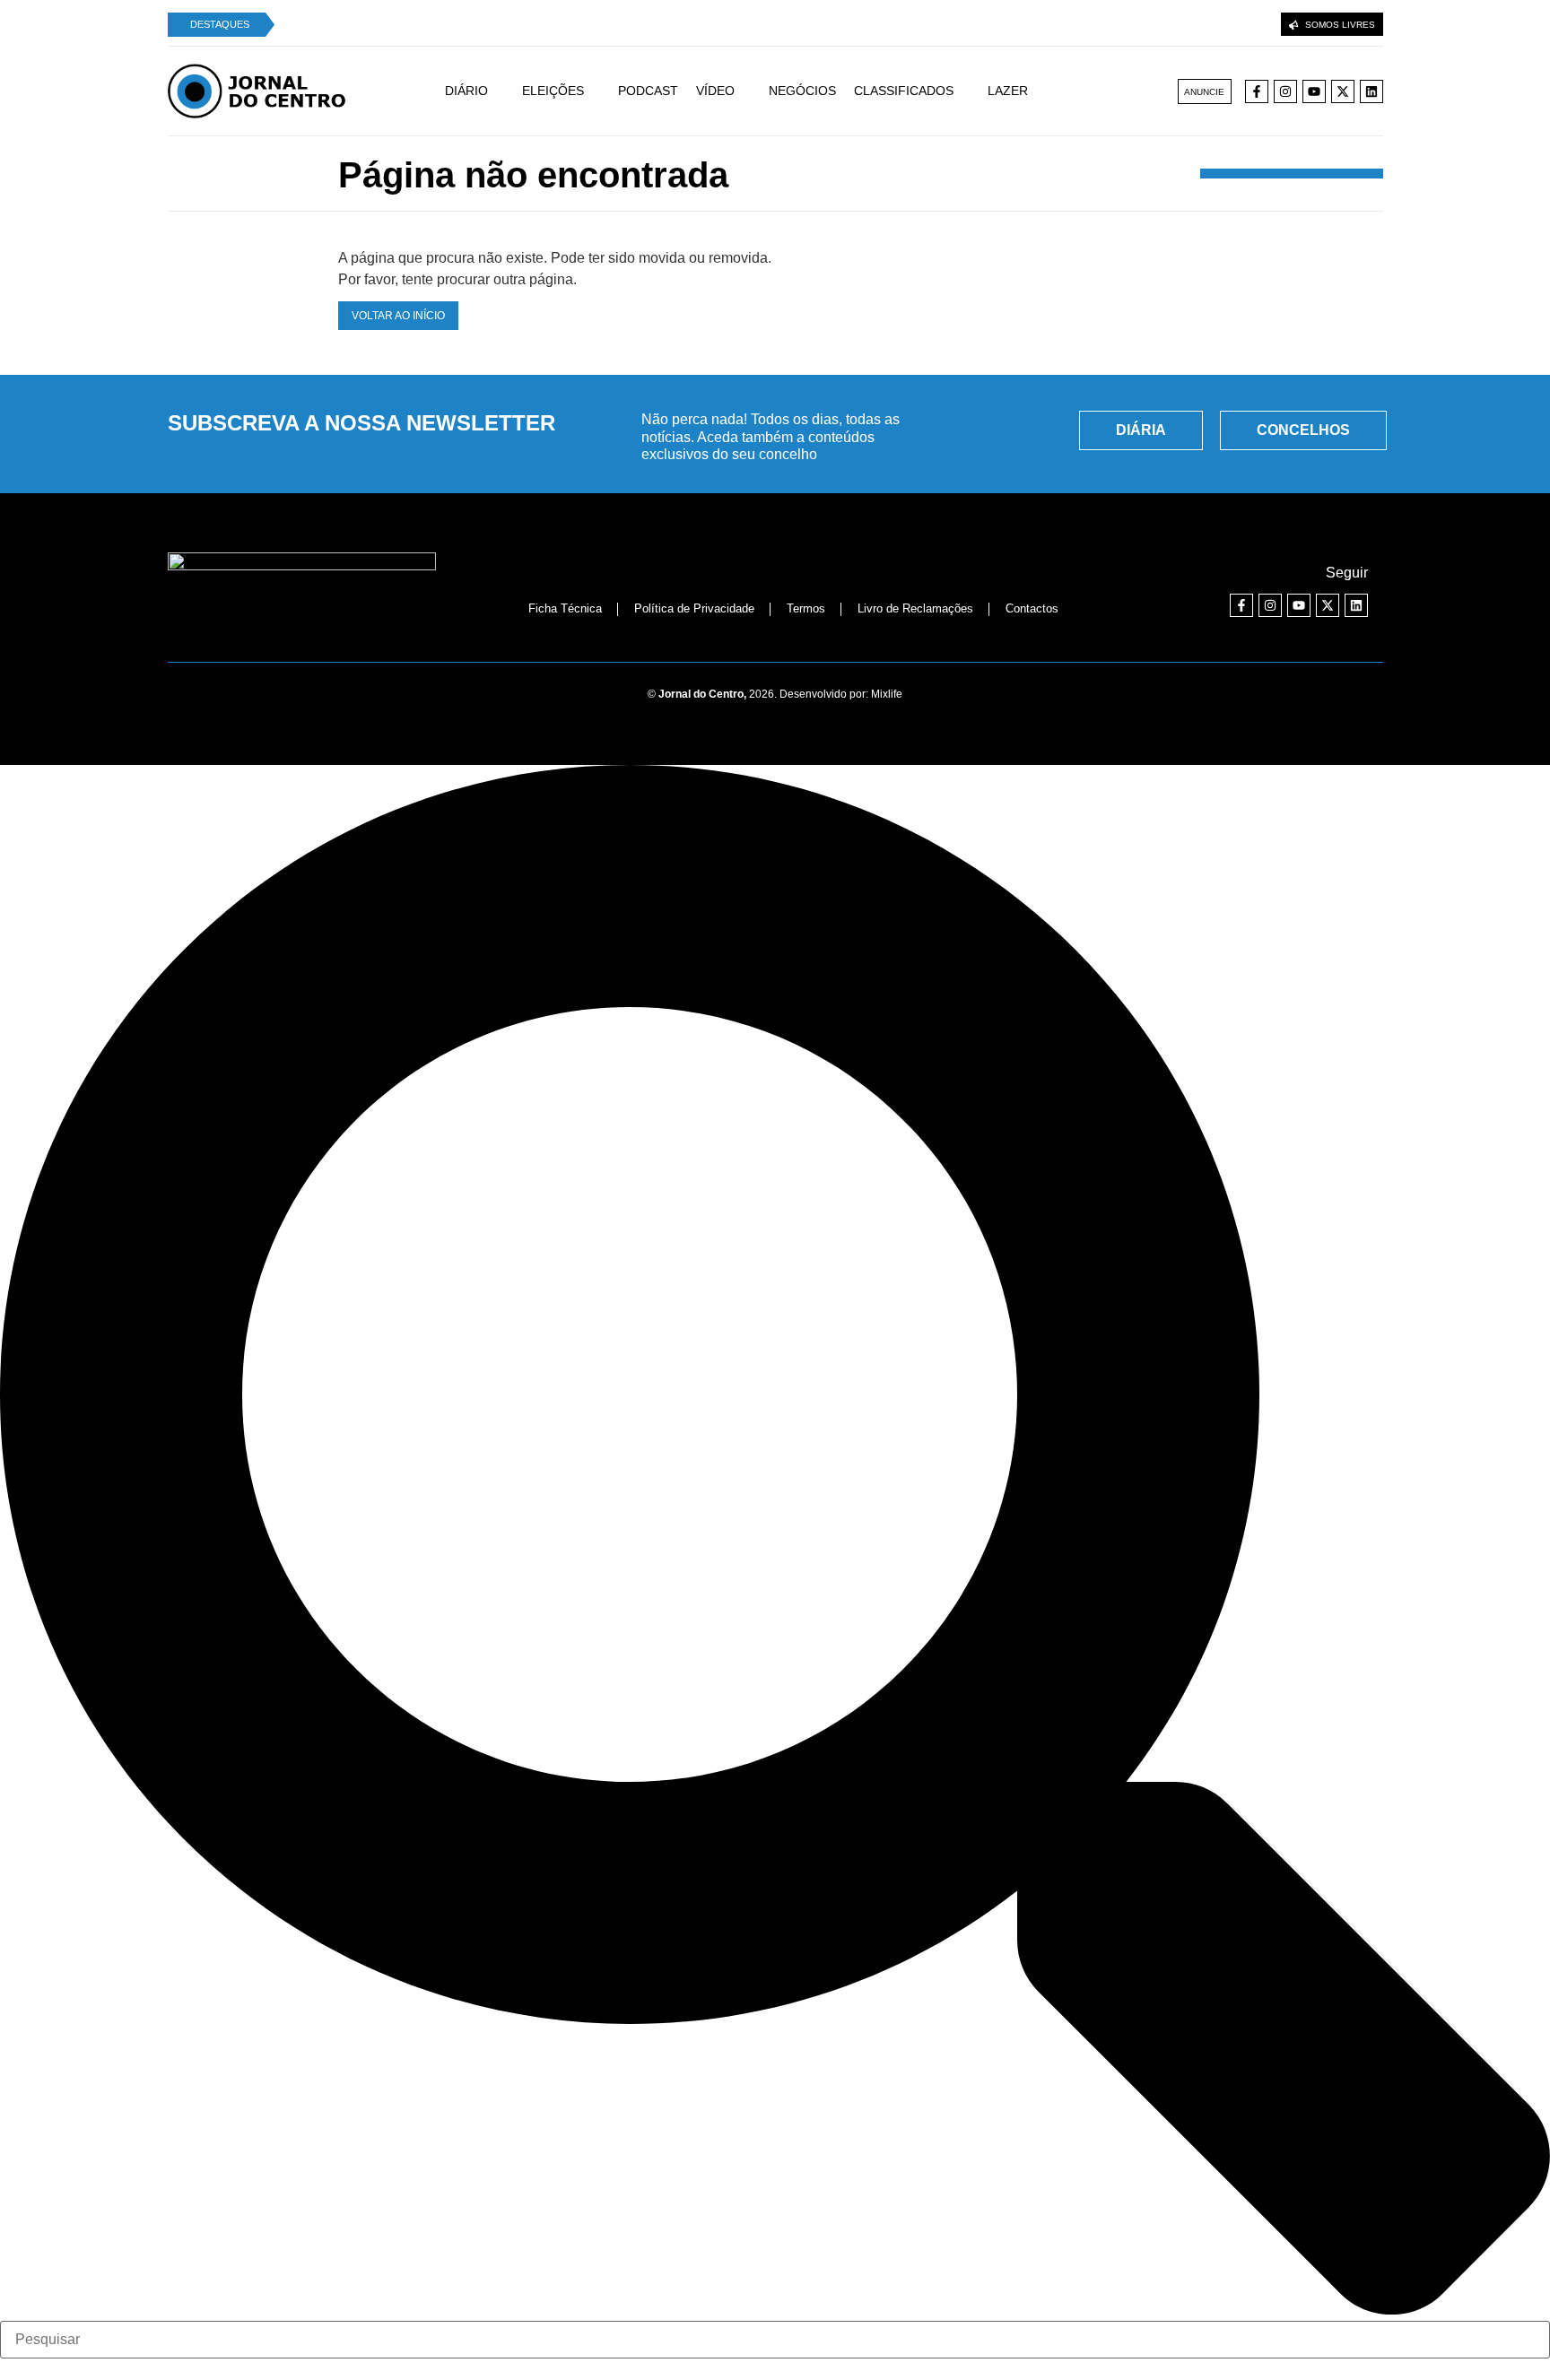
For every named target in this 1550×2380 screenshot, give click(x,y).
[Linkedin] (1371, 91)
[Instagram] (1285, 91)
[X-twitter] (1343, 91)
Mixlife (887, 694)
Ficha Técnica (565, 608)
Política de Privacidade (694, 608)
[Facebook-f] (1257, 91)
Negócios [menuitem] (802, 91)
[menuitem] (483, 91)
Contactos (1032, 608)
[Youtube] (1314, 91)
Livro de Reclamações (915, 608)
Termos (806, 608)
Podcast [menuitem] (648, 91)
